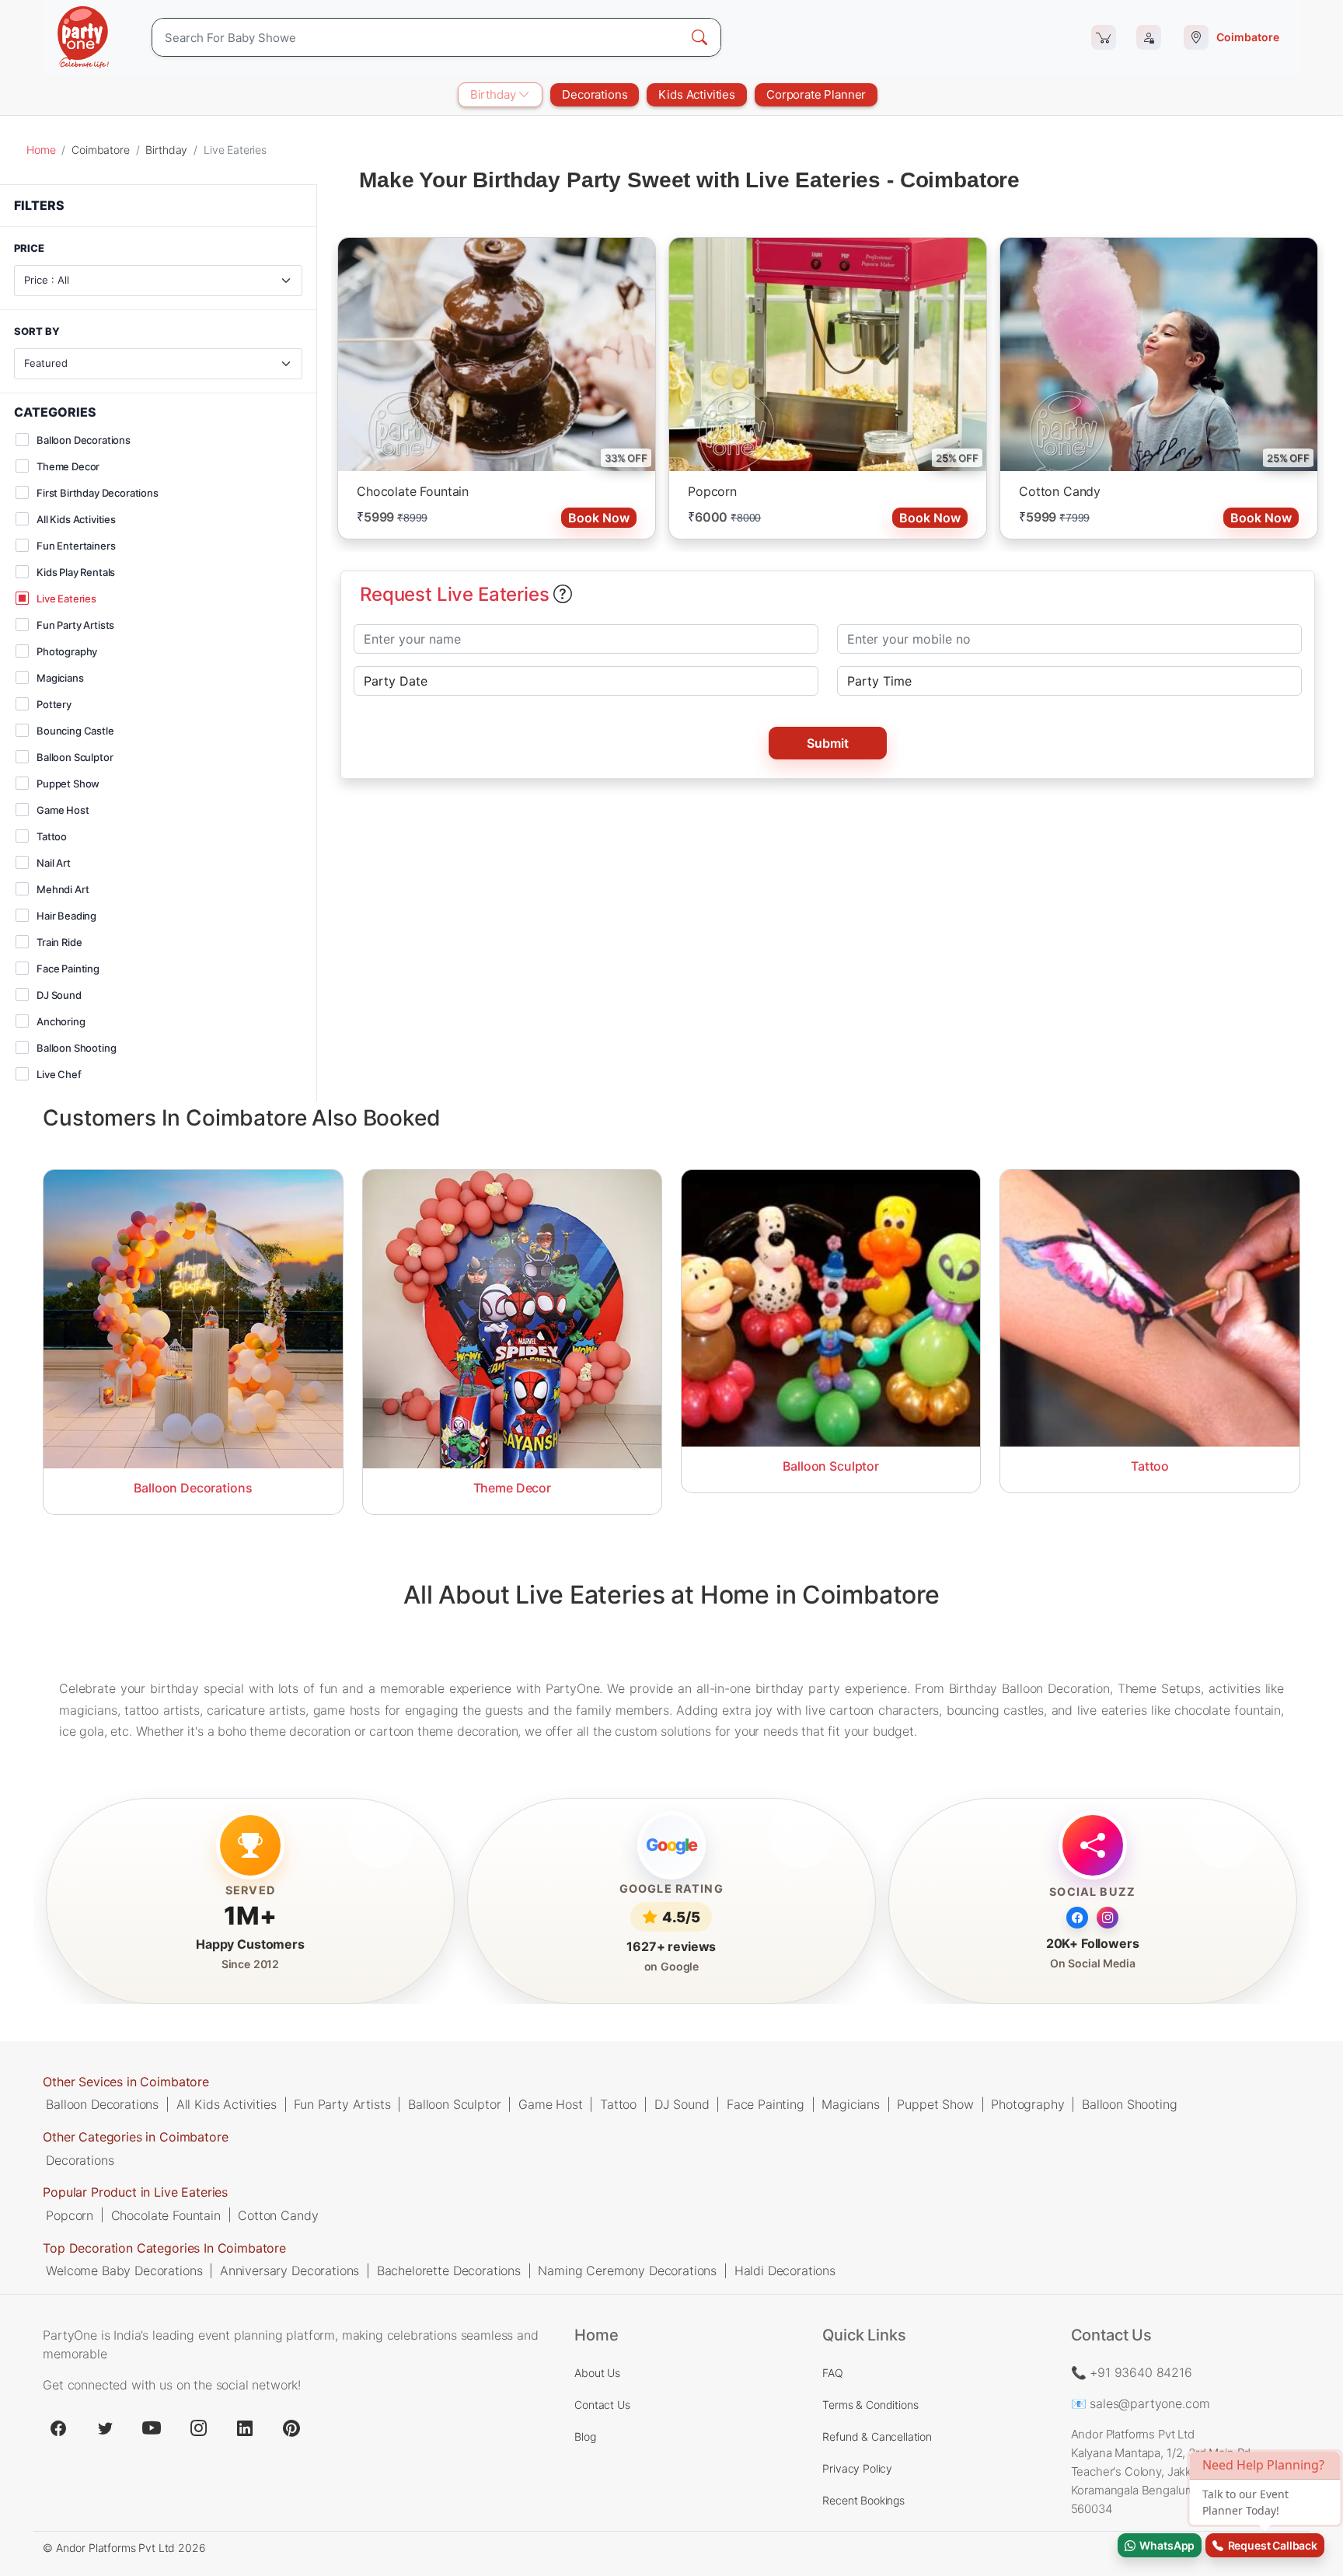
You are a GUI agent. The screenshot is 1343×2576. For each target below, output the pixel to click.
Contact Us (602, 2405)
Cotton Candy (1060, 491)
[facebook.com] (58, 2428)
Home (41, 150)
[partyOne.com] (83, 37)
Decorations (595, 94)
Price (29, 249)
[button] (563, 595)
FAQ (833, 2373)
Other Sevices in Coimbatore (126, 2082)
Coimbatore (100, 150)
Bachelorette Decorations (449, 2270)
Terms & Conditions (870, 2405)
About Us (597, 2373)
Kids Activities (697, 94)
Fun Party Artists (342, 2104)
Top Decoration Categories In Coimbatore (164, 2247)
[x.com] (105, 2428)
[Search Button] (699, 37)
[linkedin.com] (245, 2428)
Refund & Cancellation (877, 2436)
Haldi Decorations (785, 2270)
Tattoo (618, 2104)
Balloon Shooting (1129, 2104)
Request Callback (1270, 2545)
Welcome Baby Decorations (124, 2270)
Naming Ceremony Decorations (627, 2270)
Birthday (495, 94)
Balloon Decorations (102, 2104)
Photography (1027, 2104)
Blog (585, 2436)
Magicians (851, 2104)
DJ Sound (682, 2104)
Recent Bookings (863, 2500)
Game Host (551, 2104)
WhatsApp (1165, 2545)
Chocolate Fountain (413, 491)
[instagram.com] (198, 2428)
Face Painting (766, 2104)
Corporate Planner (816, 94)
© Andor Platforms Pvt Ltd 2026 (124, 2548)
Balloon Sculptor (454, 2104)
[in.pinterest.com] (291, 2428)
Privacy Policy (857, 2468)
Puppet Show (935, 2104)
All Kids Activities (227, 2104)
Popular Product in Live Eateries (135, 2192)
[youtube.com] (152, 2428)
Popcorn (712, 491)
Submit (828, 743)
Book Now (599, 518)
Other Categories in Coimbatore (135, 2137)
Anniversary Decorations (290, 2270)
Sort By (37, 332)
